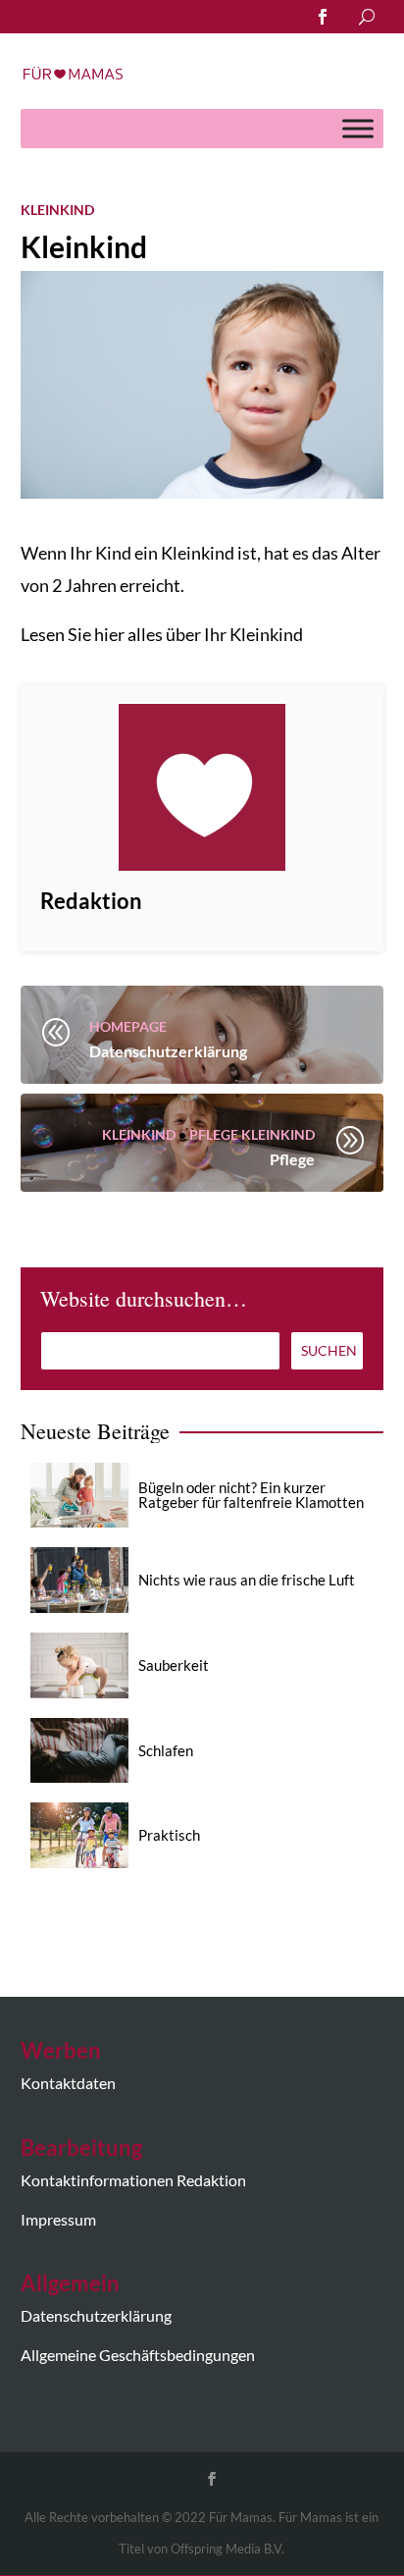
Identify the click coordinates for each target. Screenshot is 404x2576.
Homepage (128, 1026)
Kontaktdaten (68, 2083)
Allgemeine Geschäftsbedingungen (138, 2355)
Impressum (58, 2219)
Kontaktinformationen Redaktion (133, 2180)
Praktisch (169, 1835)
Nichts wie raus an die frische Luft (247, 1580)
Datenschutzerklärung (96, 2315)
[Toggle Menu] (358, 128)
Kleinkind (57, 210)
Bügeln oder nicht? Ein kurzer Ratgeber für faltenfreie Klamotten (251, 1495)
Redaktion (91, 901)
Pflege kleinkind (252, 1134)
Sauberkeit (174, 1665)
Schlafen (166, 1750)
